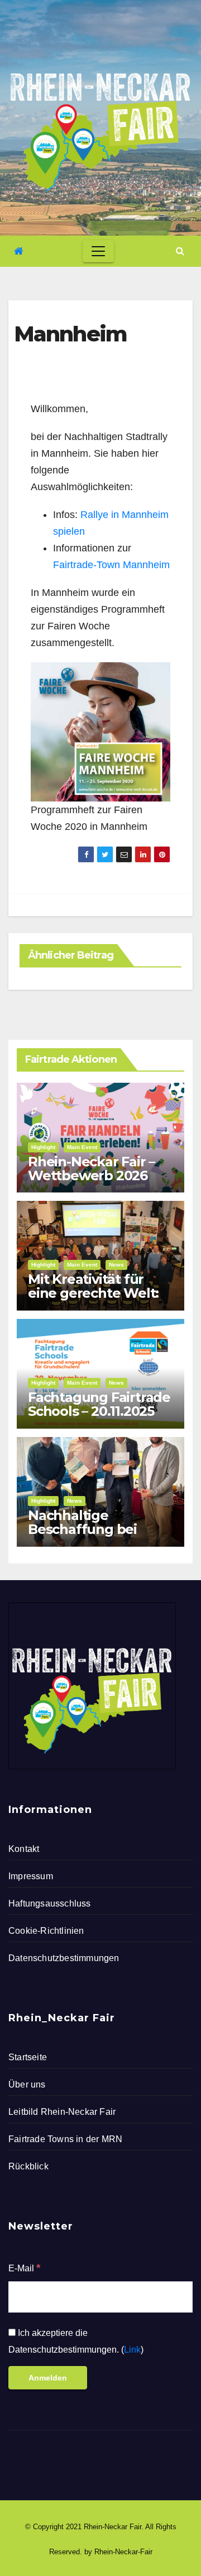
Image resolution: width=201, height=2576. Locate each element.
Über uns (27, 2084)
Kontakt (24, 1849)
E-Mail (24, 2268)
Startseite (28, 2057)
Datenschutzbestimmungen (64, 1958)
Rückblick (28, 2166)
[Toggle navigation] (98, 251)
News (116, 1265)
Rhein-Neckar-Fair (123, 2552)
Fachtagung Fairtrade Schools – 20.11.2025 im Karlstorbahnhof (99, 1411)
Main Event (82, 1147)
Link (132, 2350)
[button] (180, 251)
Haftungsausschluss (50, 1903)
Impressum (31, 1876)
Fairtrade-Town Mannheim (111, 565)
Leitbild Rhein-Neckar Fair (62, 2112)
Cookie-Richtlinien (46, 1931)
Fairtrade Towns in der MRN (65, 2139)
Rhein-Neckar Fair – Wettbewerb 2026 (91, 1169)
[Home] (19, 251)
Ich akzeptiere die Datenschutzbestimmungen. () (76, 2341)
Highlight (43, 1147)
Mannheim (70, 334)
